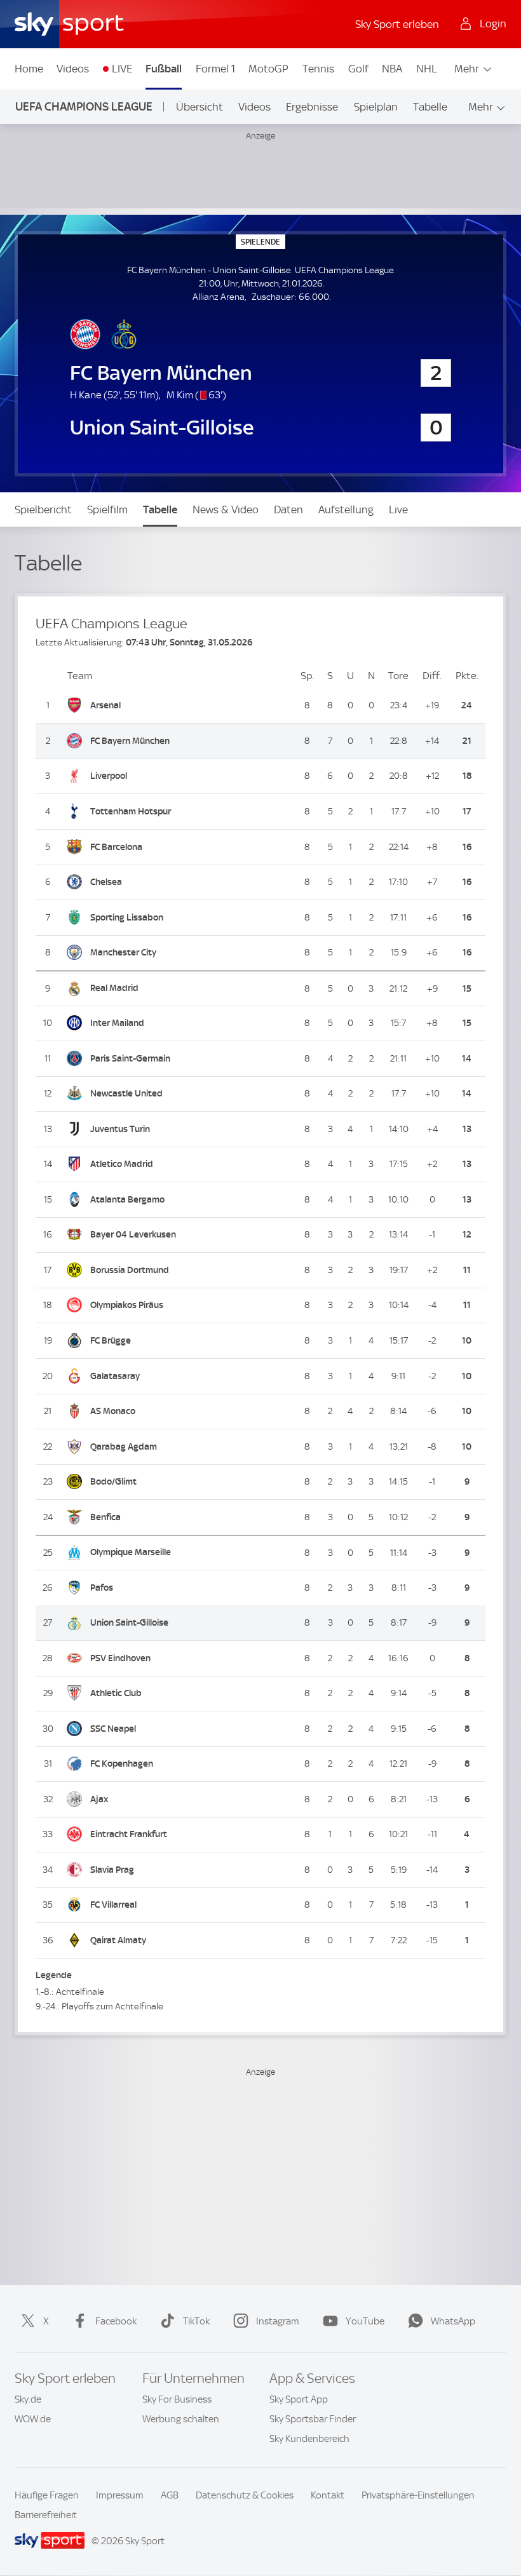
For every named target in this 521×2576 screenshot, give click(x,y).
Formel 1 (215, 69)
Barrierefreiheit (46, 2515)
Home (29, 69)
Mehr (467, 69)
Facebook (116, 2321)
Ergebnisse (312, 107)
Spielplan (376, 107)
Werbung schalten (181, 2419)
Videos (73, 69)
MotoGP (268, 69)
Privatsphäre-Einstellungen (418, 2495)
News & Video (226, 509)
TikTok (196, 2321)
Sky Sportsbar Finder (313, 2419)
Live (398, 509)
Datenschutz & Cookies (245, 2495)
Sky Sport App (299, 2399)
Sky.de (28, 2399)
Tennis (318, 69)
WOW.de (33, 2419)
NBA (392, 69)
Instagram (278, 2321)
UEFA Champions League (84, 106)
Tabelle (430, 107)
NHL (427, 69)
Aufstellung (346, 509)
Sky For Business (177, 2399)
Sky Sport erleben (397, 24)
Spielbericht (43, 509)
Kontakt (328, 2495)
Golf (358, 69)
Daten (288, 509)
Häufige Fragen (47, 2495)
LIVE (122, 69)
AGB (170, 2495)
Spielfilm (107, 509)
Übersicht (200, 107)
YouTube (365, 2321)
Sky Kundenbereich (309, 2439)
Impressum (120, 2495)
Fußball (164, 69)
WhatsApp (453, 2321)
